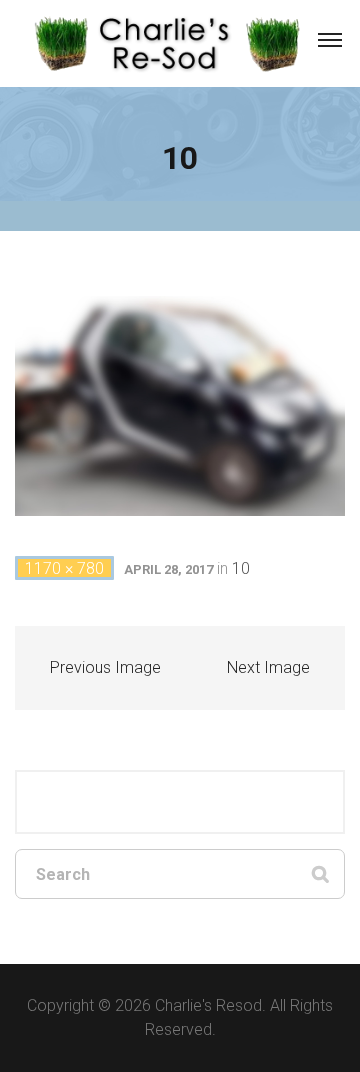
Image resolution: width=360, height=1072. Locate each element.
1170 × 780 (64, 568)
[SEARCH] (320, 874)
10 (241, 568)
